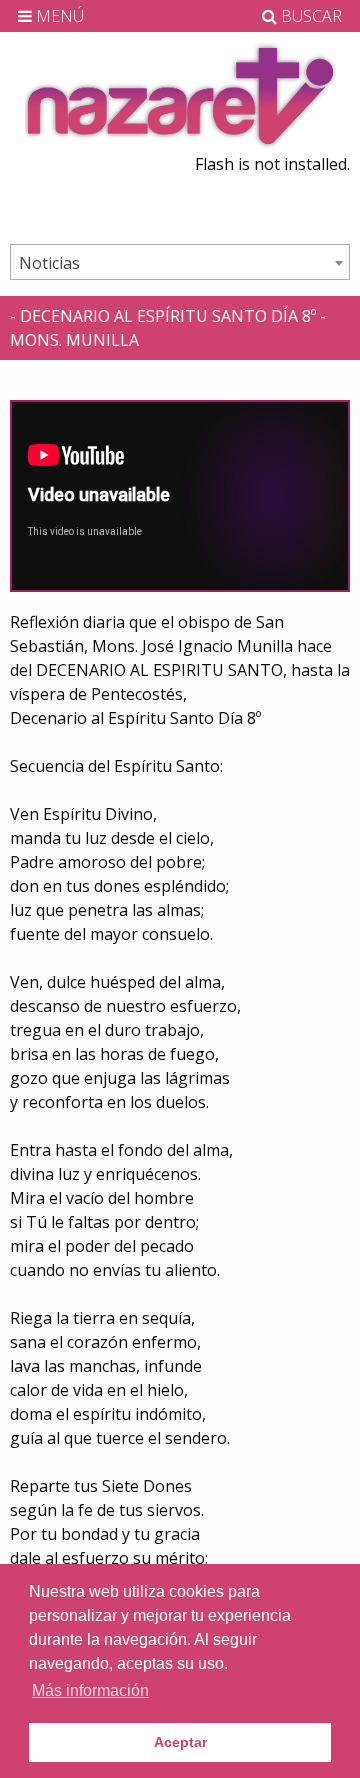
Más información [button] (90, 1690)
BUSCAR (309, 16)
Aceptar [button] (180, 1742)
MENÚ (58, 16)
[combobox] (180, 262)
